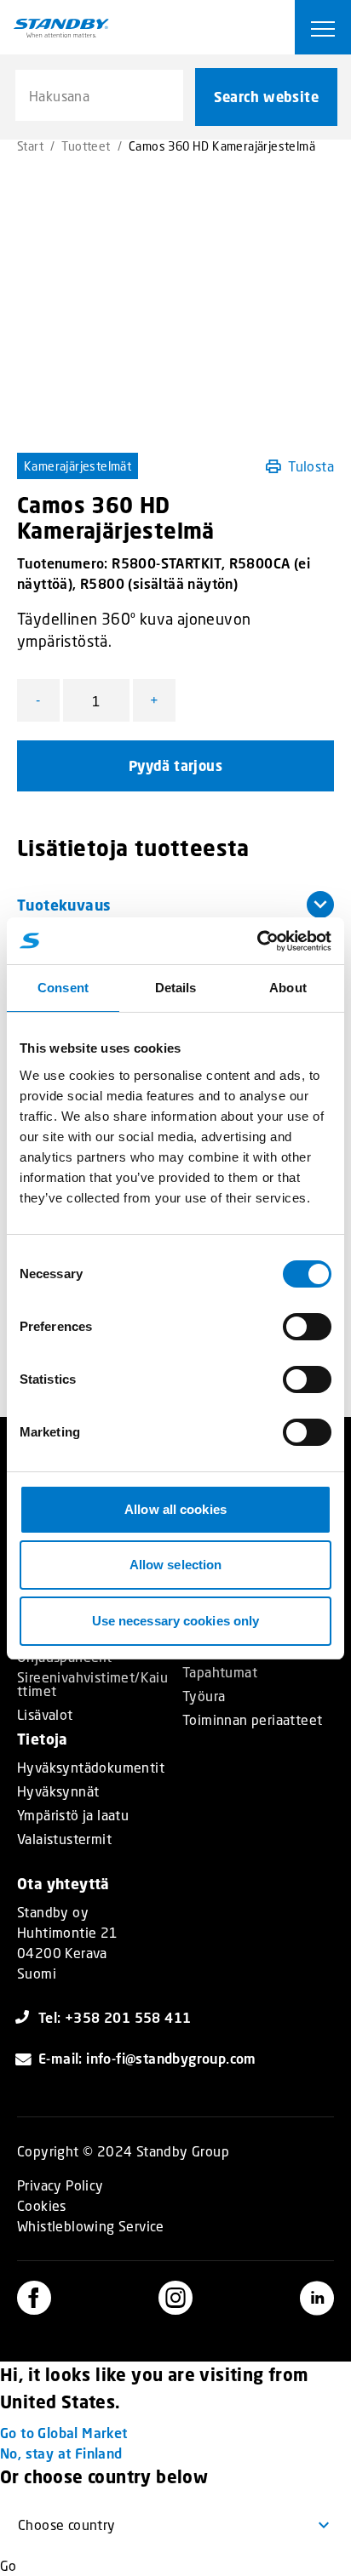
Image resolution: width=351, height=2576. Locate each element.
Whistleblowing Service (91, 2226)
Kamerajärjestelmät (78, 466)
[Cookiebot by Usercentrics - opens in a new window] (257, 941)
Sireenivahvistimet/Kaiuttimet (92, 1684)
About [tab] (288, 988)
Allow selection (176, 1565)
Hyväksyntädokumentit (91, 1768)
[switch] (307, 1327)
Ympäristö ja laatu (73, 1815)
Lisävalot (45, 1715)
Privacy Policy (60, 2185)
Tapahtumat (220, 1672)
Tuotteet (86, 146)
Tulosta (311, 466)
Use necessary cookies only (176, 1621)
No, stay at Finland (61, 2453)
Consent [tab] (63, 988)
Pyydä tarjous (175, 766)
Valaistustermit (64, 1839)
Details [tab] (176, 988)
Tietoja (43, 1739)
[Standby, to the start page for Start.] (61, 28)
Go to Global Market (64, 2433)
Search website (266, 97)
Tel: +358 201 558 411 (115, 2017)
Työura (204, 1696)
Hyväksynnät (58, 1791)
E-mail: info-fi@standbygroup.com (147, 2058)
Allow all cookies (175, 1509)
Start (30, 146)
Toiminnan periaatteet (252, 1720)
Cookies (42, 2205)
